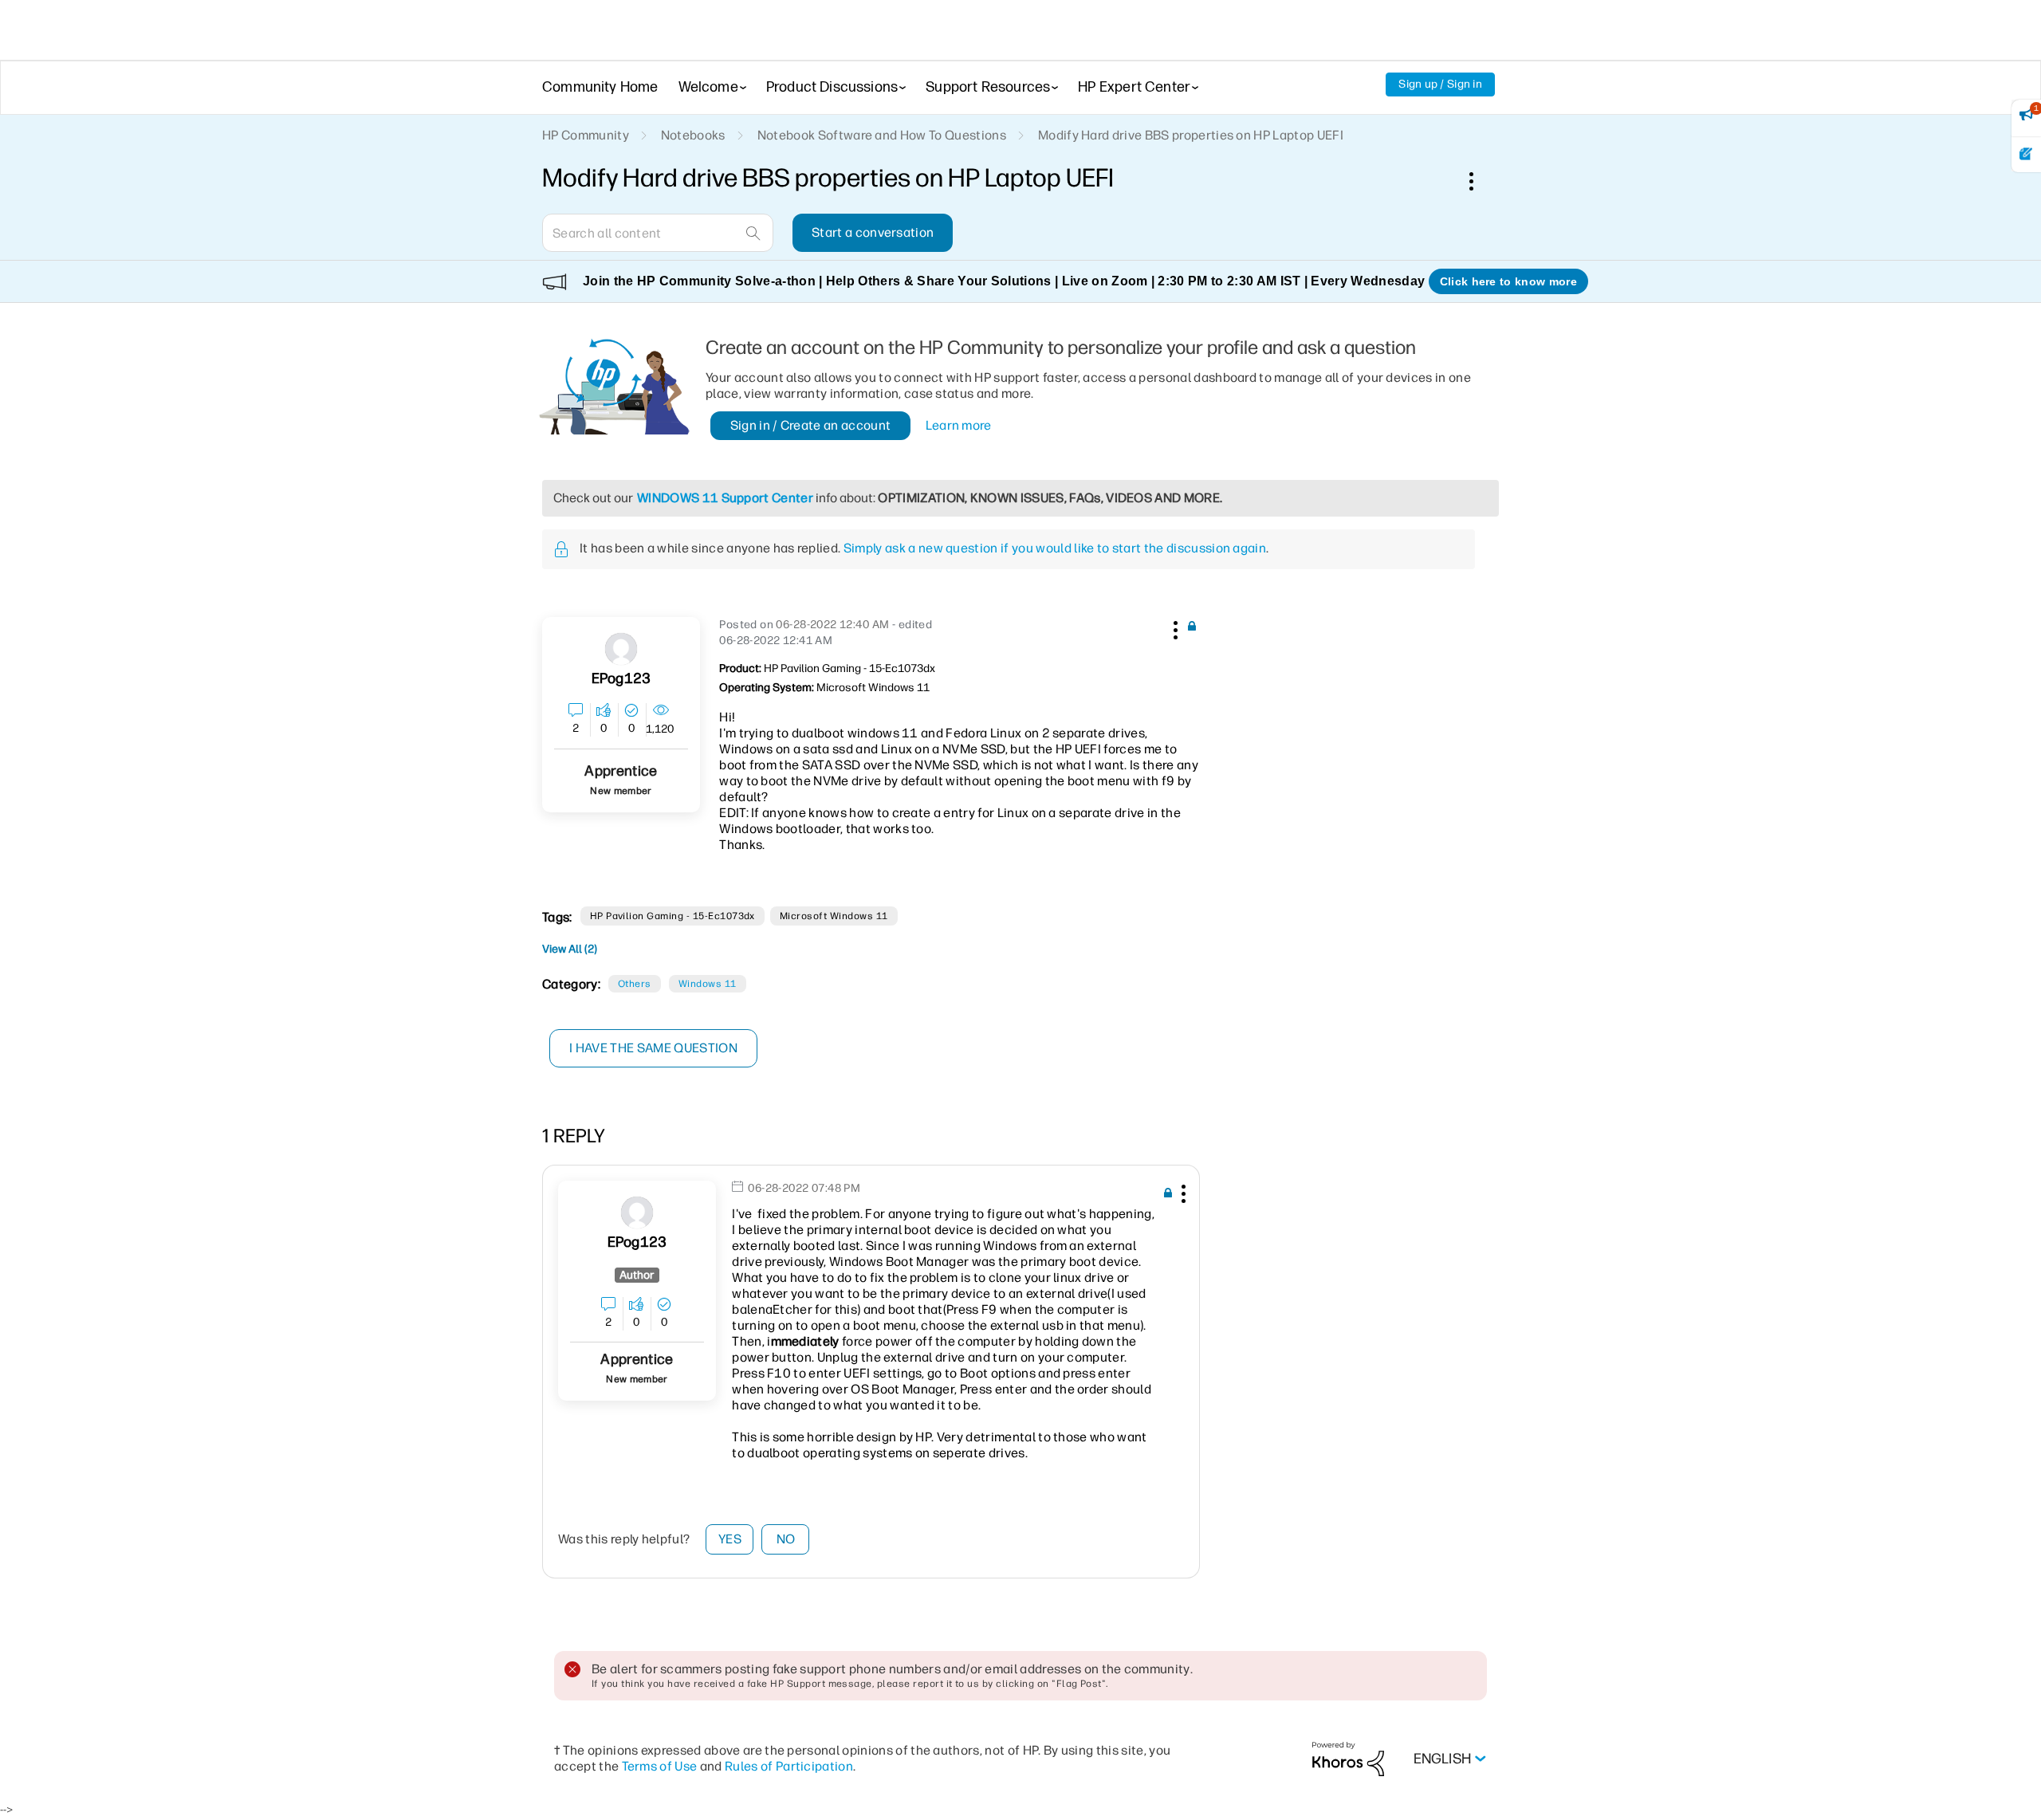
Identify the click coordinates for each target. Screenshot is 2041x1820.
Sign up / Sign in (1440, 84)
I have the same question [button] (653, 1048)
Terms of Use (660, 1766)
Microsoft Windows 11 (834, 916)
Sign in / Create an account (811, 425)
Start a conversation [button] (873, 232)
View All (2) (570, 949)
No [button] (786, 1539)
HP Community (586, 135)
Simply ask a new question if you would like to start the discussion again (1055, 548)
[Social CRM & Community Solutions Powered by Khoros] (1348, 1758)
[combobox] (658, 233)
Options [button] (1480, 181)
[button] (1174, 627)
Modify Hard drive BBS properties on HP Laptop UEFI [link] (1191, 135)
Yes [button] (730, 1539)
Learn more (959, 425)
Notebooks (693, 135)
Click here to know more (1508, 281)
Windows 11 (708, 984)
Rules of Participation (789, 1766)
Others (635, 984)
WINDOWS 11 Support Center (725, 498)
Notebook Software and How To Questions (882, 135)
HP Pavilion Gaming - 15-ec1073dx (672, 916)
